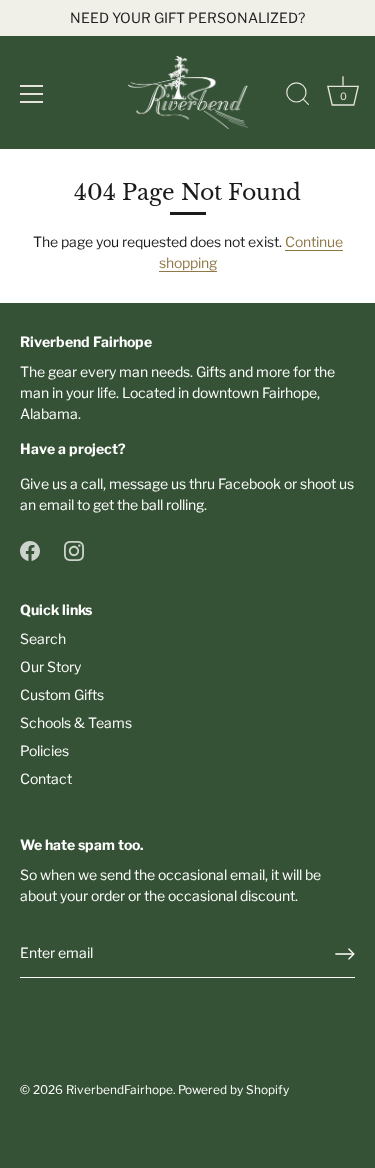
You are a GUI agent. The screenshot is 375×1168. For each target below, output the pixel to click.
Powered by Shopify (233, 1090)
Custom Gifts (62, 694)
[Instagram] (74, 549)
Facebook (249, 483)
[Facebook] (30, 549)
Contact (46, 778)
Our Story (50, 666)
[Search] (298, 97)
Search (43, 638)
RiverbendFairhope (119, 1090)
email (56, 504)
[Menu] (32, 94)
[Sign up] (345, 954)
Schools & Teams (76, 722)
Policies (44, 750)
